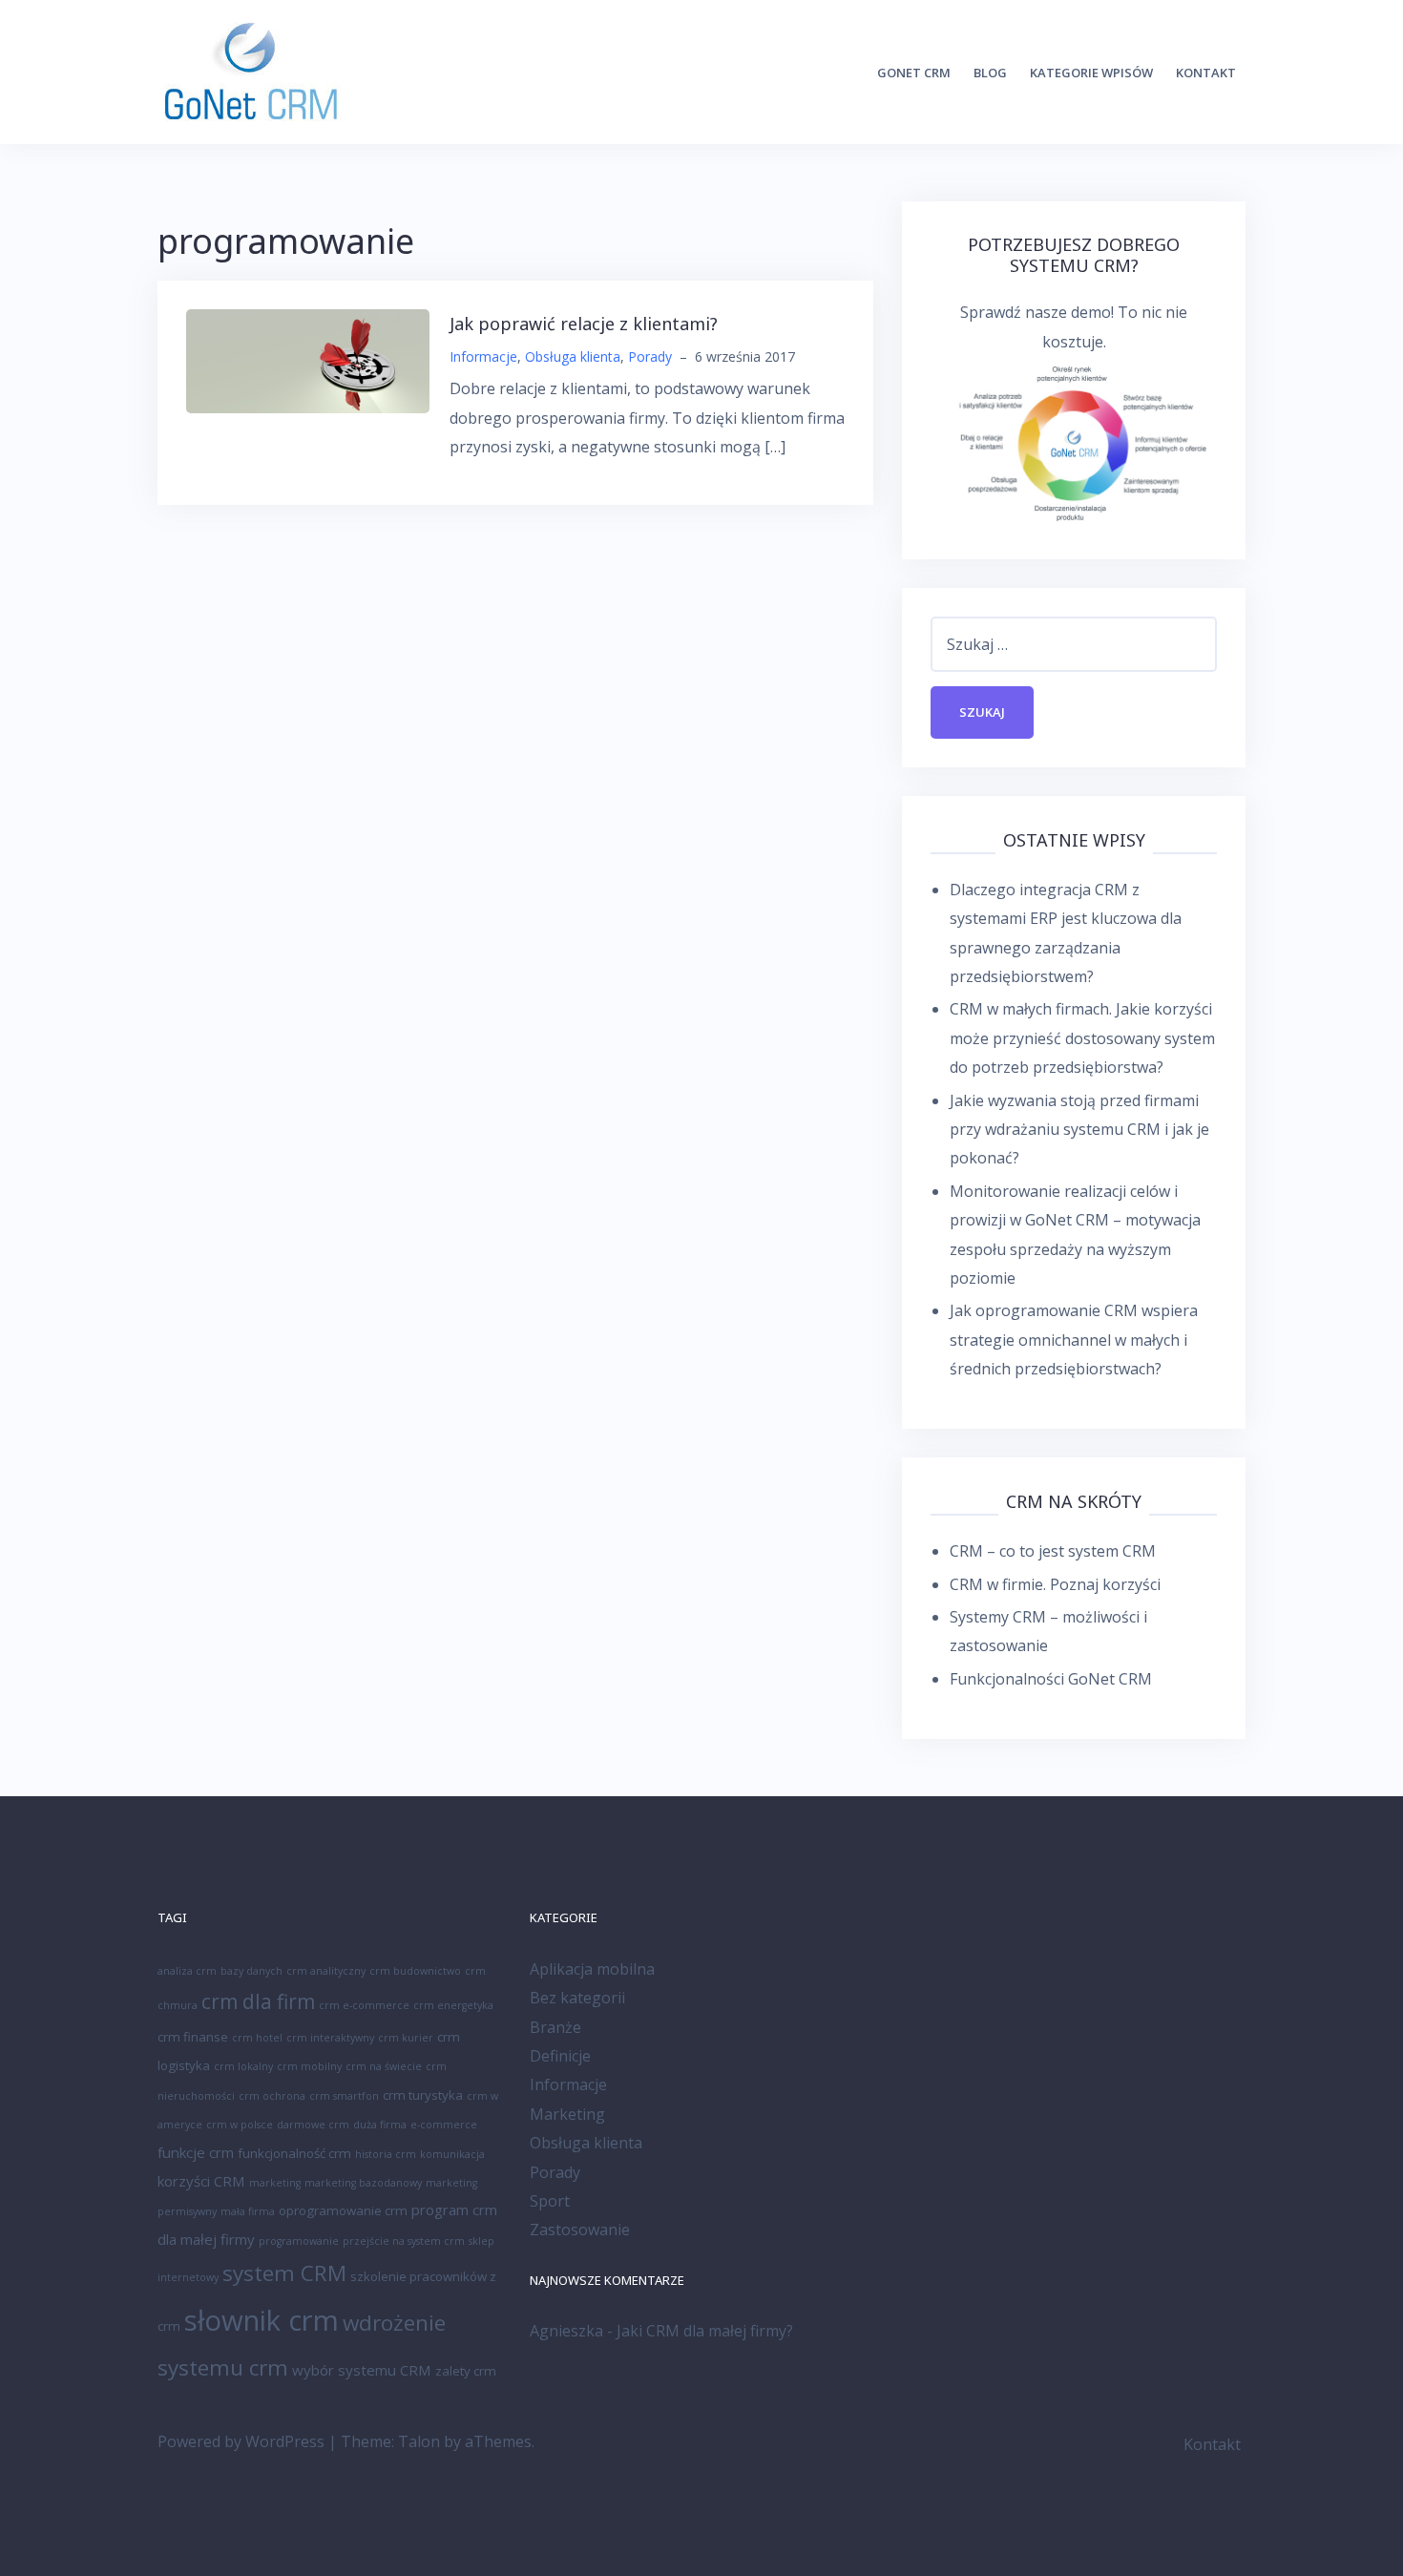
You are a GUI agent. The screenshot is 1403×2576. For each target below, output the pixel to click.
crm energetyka (453, 2005)
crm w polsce (240, 2125)
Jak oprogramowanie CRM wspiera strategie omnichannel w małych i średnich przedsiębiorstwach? (1074, 1340)
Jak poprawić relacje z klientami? (584, 324)
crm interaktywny (330, 2038)
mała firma (248, 2211)
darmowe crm (313, 2125)
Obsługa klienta (573, 356)
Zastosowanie (580, 2230)
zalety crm (466, 2371)
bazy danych (251, 1971)
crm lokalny (243, 2066)
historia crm (386, 2154)
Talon (419, 2441)
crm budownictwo (415, 1971)
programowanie (299, 2241)
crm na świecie (384, 2066)
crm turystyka (423, 2095)
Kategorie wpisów (1091, 73)
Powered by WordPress (241, 2441)
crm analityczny (326, 1971)
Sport (550, 2201)
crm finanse (193, 2037)
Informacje (483, 356)
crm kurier (406, 2038)
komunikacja (452, 2154)
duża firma (380, 2125)
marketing (275, 2183)
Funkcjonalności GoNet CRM (1051, 1679)
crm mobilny (309, 2066)
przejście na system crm (404, 2241)
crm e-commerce (364, 2005)
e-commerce (444, 2125)
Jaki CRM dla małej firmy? (705, 2331)
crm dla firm (258, 2001)
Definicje (560, 2056)
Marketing (567, 2114)
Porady (650, 356)
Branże (555, 2027)
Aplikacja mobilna (592, 1969)
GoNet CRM (914, 73)
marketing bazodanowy (363, 2183)
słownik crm (262, 2320)
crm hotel (257, 2038)
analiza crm (187, 1971)
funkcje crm (196, 2152)
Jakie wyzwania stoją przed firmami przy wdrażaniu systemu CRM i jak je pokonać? (1079, 1130)
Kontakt (1206, 73)
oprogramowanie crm (343, 2210)
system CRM (284, 2273)
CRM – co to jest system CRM (1053, 1551)
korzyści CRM (201, 2181)
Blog (990, 73)
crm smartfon (344, 2096)
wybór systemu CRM (362, 2370)
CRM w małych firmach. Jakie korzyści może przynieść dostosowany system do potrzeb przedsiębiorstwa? (1082, 1038)
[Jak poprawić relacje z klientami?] (308, 360)
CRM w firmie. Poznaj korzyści (1055, 1584)
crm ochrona (272, 2096)
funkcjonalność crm (294, 2153)
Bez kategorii (577, 1998)
